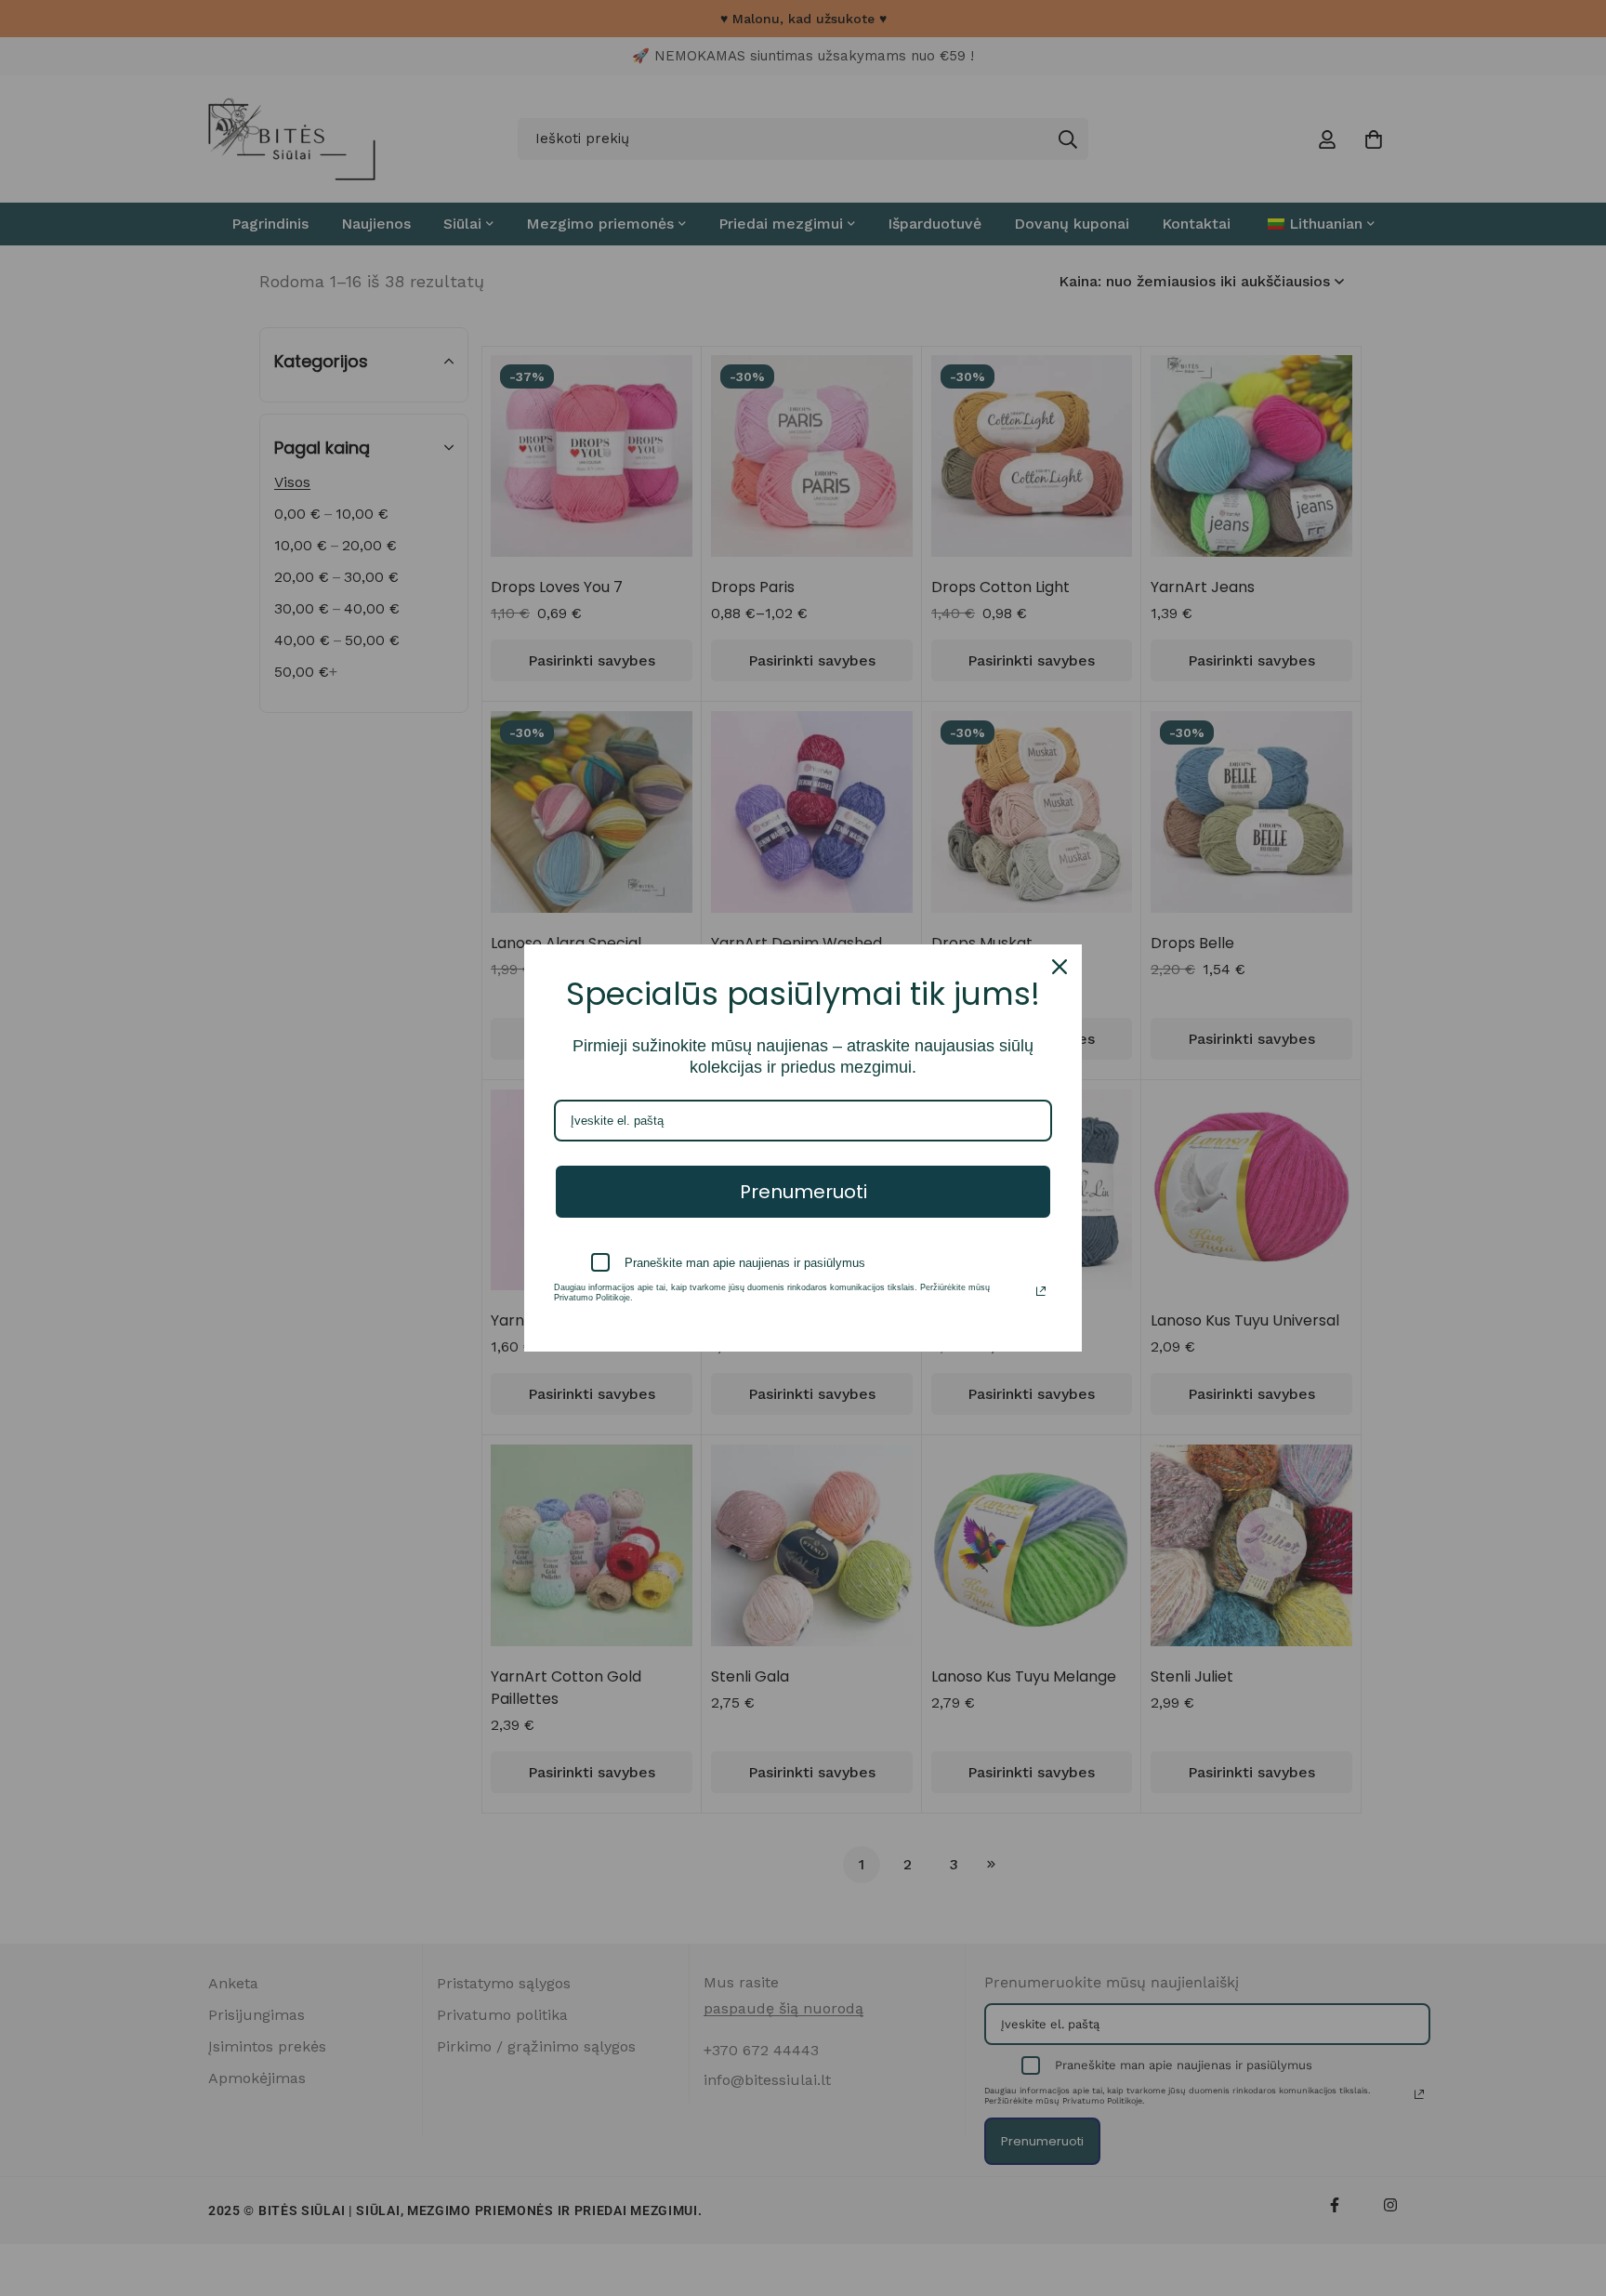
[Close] (1060, 967)
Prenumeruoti (803, 1192)
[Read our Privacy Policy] (1041, 1291)
